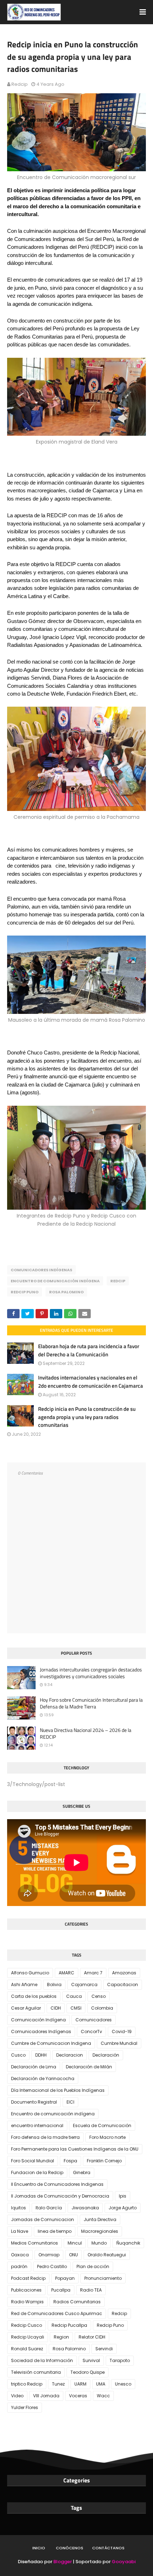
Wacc (103, 2396)
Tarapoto (120, 2360)
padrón (19, 2266)
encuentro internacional (37, 2125)
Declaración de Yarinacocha (43, 2078)
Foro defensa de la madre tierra (45, 2137)
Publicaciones (26, 2290)
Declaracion (70, 2055)
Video (17, 2396)
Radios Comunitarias (77, 2302)
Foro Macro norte (107, 2137)
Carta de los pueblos (34, 1996)
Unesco (123, 2384)
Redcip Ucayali (28, 2337)
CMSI (76, 2008)
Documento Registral (34, 2102)
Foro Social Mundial (33, 2161)
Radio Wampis (27, 2302)
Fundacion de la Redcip (37, 2172)
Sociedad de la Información (42, 2360)
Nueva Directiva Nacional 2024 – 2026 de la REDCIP (86, 1734)
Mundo (99, 2243)
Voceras (78, 2396)
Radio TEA (91, 2290)
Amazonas (124, 1973)
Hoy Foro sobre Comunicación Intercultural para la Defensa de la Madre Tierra (91, 1703)
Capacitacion (123, 1985)
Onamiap (49, 2255)
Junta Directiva (100, 2219)
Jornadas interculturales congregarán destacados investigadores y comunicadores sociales (91, 1673)
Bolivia (54, 1985)
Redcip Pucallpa (69, 2325)
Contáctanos (108, 2548)
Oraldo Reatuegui (107, 2255)
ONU (73, 2255)
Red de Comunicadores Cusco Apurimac (57, 2313)
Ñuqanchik (128, 2243)
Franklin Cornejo (104, 2161)
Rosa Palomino (66, 1292)
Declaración (106, 2055)
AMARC (67, 1973)
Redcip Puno (25, 1292)
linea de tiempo (55, 2231)
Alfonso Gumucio (30, 1973)
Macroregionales (100, 2231)
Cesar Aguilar (26, 2008)
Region (61, 2337)
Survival (91, 2360)
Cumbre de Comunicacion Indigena (51, 2043)
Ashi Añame (24, 1985)
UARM (80, 2384)
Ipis (123, 2196)
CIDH (56, 2008)
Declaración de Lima (34, 2067)
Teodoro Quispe (88, 2372)
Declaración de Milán (89, 2067)
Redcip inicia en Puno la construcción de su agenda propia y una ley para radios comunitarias (87, 1417)
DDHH (41, 2055)
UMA (101, 2384)
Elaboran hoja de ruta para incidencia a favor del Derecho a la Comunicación (89, 1350)
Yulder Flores (25, 2407)
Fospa (70, 2161)
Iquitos (19, 2208)
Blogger (63, 2562)
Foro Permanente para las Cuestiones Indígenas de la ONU (75, 2149)
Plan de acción (93, 2266)
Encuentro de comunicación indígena (55, 1281)
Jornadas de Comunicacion (43, 2219)
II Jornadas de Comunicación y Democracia (60, 2196)
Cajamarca (84, 1985)
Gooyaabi (124, 2562)
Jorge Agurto (123, 2208)
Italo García (49, 2208)
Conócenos (70, 2548)
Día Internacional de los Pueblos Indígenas (58, 2090)
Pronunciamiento (103, 2278)
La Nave (20, 2231)
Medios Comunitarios (35, 2243)
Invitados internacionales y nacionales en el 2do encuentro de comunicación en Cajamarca (91, 1382)
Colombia (102, 2008)
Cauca (74, 1996)
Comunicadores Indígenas (41, 1270)
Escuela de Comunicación (102, 2125)
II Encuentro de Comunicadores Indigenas (57, 2184)
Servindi (104, 2349)
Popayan (65, 2278)
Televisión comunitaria (36, 2372)
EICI (70, 2102)
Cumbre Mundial (119, 2043)
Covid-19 (122, 2032)
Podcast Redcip (28, 2278)
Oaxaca (20, 2255)
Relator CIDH (92, 2337)
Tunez (58, 2384)
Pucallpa (61, 2290)
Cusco (18, 2055)
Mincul (75, 2243)
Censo (99, 1996)
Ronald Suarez (27, 2349)
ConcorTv (91, 2032)
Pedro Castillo (52, 2266)
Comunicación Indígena (38, 2020)
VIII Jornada (46, 2396)
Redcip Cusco (27, 2325)
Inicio (39, 2548)
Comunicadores (94, 2020)
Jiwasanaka (85, 2208)
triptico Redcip (27, 2384)
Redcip (20, 84)
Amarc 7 (93, 1973)
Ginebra (82, 2172)
